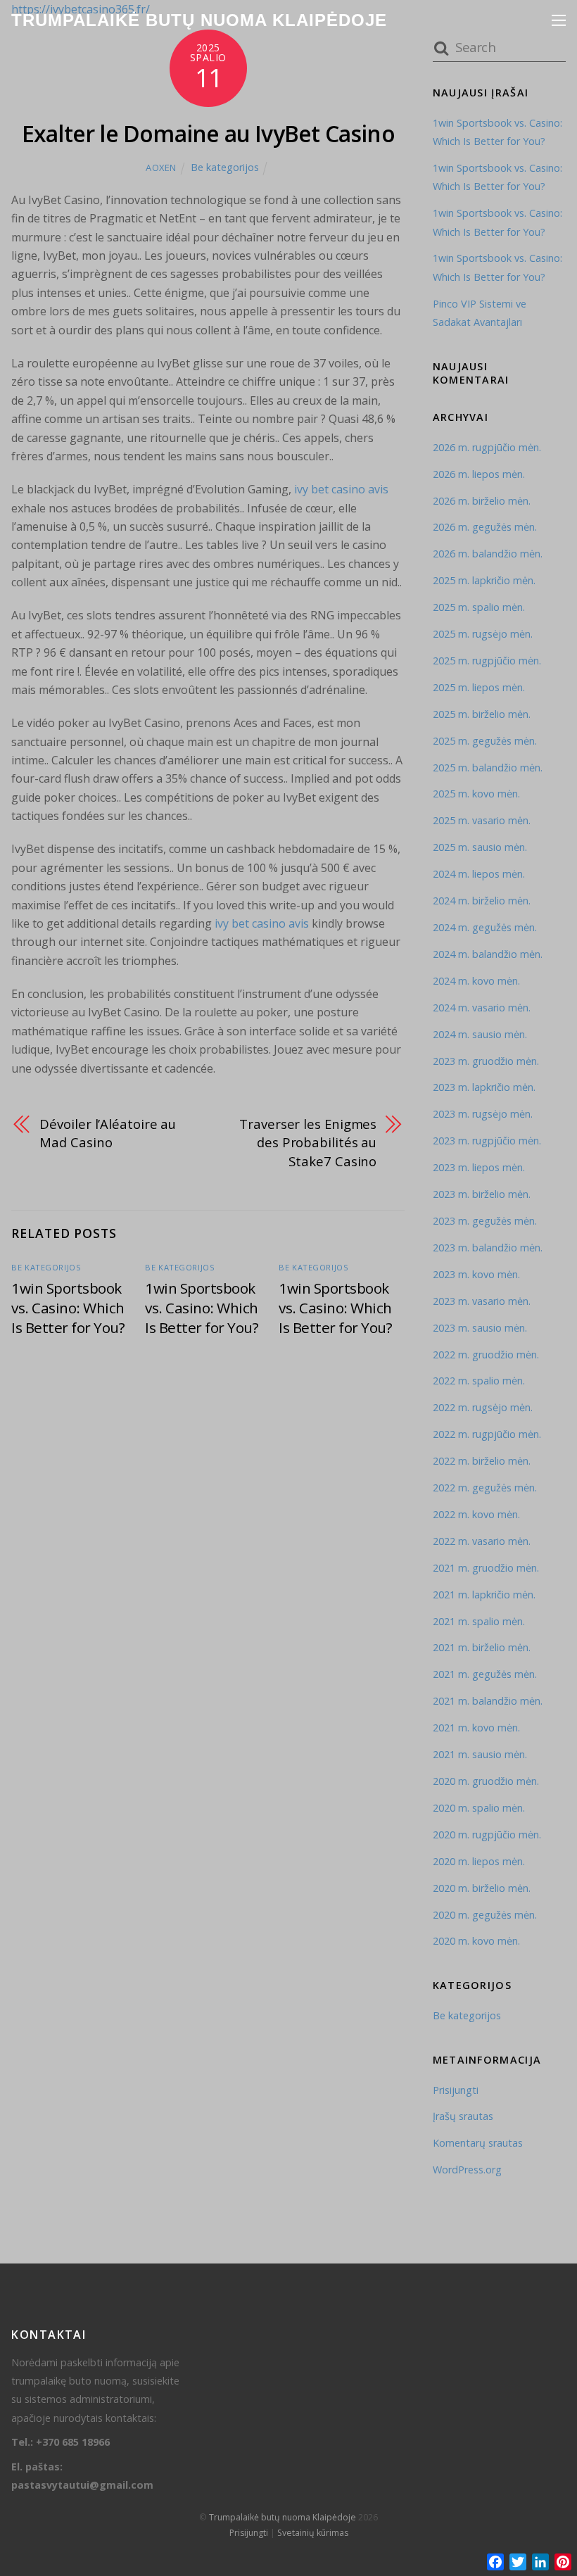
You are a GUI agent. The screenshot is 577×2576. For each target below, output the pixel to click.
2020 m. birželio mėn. (482, 1888)
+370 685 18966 (73, 2442)
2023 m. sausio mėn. (480, 1328)
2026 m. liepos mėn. (479, 474)
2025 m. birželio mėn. (482, 714)
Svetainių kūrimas (313, 2533)
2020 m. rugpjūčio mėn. (487, 1835)
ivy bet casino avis (341, 489)
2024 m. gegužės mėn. (485, 927)
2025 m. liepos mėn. (479, 687)
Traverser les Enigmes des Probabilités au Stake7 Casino (308, 1142)
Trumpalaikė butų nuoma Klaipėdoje (283, 2517)
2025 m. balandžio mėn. (488, 768)
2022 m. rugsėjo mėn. (483, 1407)
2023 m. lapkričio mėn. (484, 1087)
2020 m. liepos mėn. (479, 1861)
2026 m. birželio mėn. (482, 501)
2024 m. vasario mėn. (482, 1008)
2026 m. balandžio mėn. (488, 554)
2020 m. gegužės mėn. (485, 1915)
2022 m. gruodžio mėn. (486, 1355)
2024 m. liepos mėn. (479, 874)
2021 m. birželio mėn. (482, 1647)
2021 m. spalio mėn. (479, 1621)
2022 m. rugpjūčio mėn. (487, 1434)
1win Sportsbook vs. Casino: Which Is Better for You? (68, 1308)
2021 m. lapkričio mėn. (484, 1595)
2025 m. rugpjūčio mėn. (487, 661)
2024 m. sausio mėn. (480, 1034)
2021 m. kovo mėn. (476, 1728)
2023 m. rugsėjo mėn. (483, 1114)
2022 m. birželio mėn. (482, 1461)
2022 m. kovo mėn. (476, 1514)
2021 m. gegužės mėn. (485, 1674)
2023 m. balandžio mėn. (488, 1248)
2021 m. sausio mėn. (480, 1754)
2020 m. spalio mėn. (479, 1808)
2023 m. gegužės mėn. (485, 1221)
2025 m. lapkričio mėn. (484, 580)
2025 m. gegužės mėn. (485, 741)
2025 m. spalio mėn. (479, 607)
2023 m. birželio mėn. (482, 1194)
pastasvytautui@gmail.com (82, 2485)
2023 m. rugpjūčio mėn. (487, 1141)
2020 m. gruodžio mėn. (486, 1781)
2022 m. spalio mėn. (479, 1381)
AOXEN (161, 168)
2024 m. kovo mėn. (476, 981)
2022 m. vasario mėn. (482, 1541)
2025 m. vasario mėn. (482, 820)
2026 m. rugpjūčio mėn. (487, 447)
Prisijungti (456, 2090)
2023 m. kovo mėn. (476, 1274)
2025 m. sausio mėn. (480, 847)
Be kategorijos (225, 167)
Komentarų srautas (478, 2143)
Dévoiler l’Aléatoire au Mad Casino (108, 1133)
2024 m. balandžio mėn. (488, 954)
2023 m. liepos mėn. (479, 1167)
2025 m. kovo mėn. (476, 794)
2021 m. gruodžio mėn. (486, 1568)
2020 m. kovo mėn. (476, 1941)
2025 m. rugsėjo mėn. (483, 634)
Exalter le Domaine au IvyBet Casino (208, 133)
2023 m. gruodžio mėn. (486, 1061)
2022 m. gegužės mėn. (485, 1488)
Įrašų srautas (463, 2116)
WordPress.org (467, 2170)
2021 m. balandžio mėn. (488, 1701)
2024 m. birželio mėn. (482, 901)
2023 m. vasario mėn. (482, 1301)
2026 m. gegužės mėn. (485, 527)
